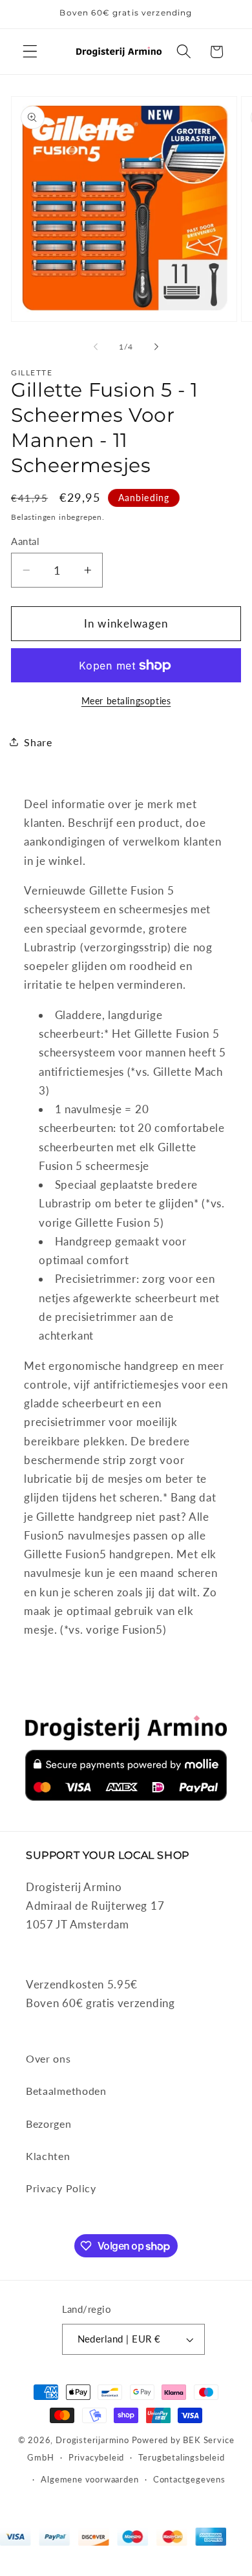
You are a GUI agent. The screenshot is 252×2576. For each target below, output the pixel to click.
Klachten (48, 2156)
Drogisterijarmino (92, 2440)
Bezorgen (49, 2124)
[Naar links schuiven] (96, 347)
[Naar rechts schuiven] (156, 347)
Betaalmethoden (66, 2091)
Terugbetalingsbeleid (181, 2458)
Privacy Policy (61, 2188)
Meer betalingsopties (126, 701)
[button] (30, 52)
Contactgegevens (189, 2480)
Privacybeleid (96, 2458)
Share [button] (38, 742)
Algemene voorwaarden (89, 2480)
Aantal (25, 541)
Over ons (48, 2058)
